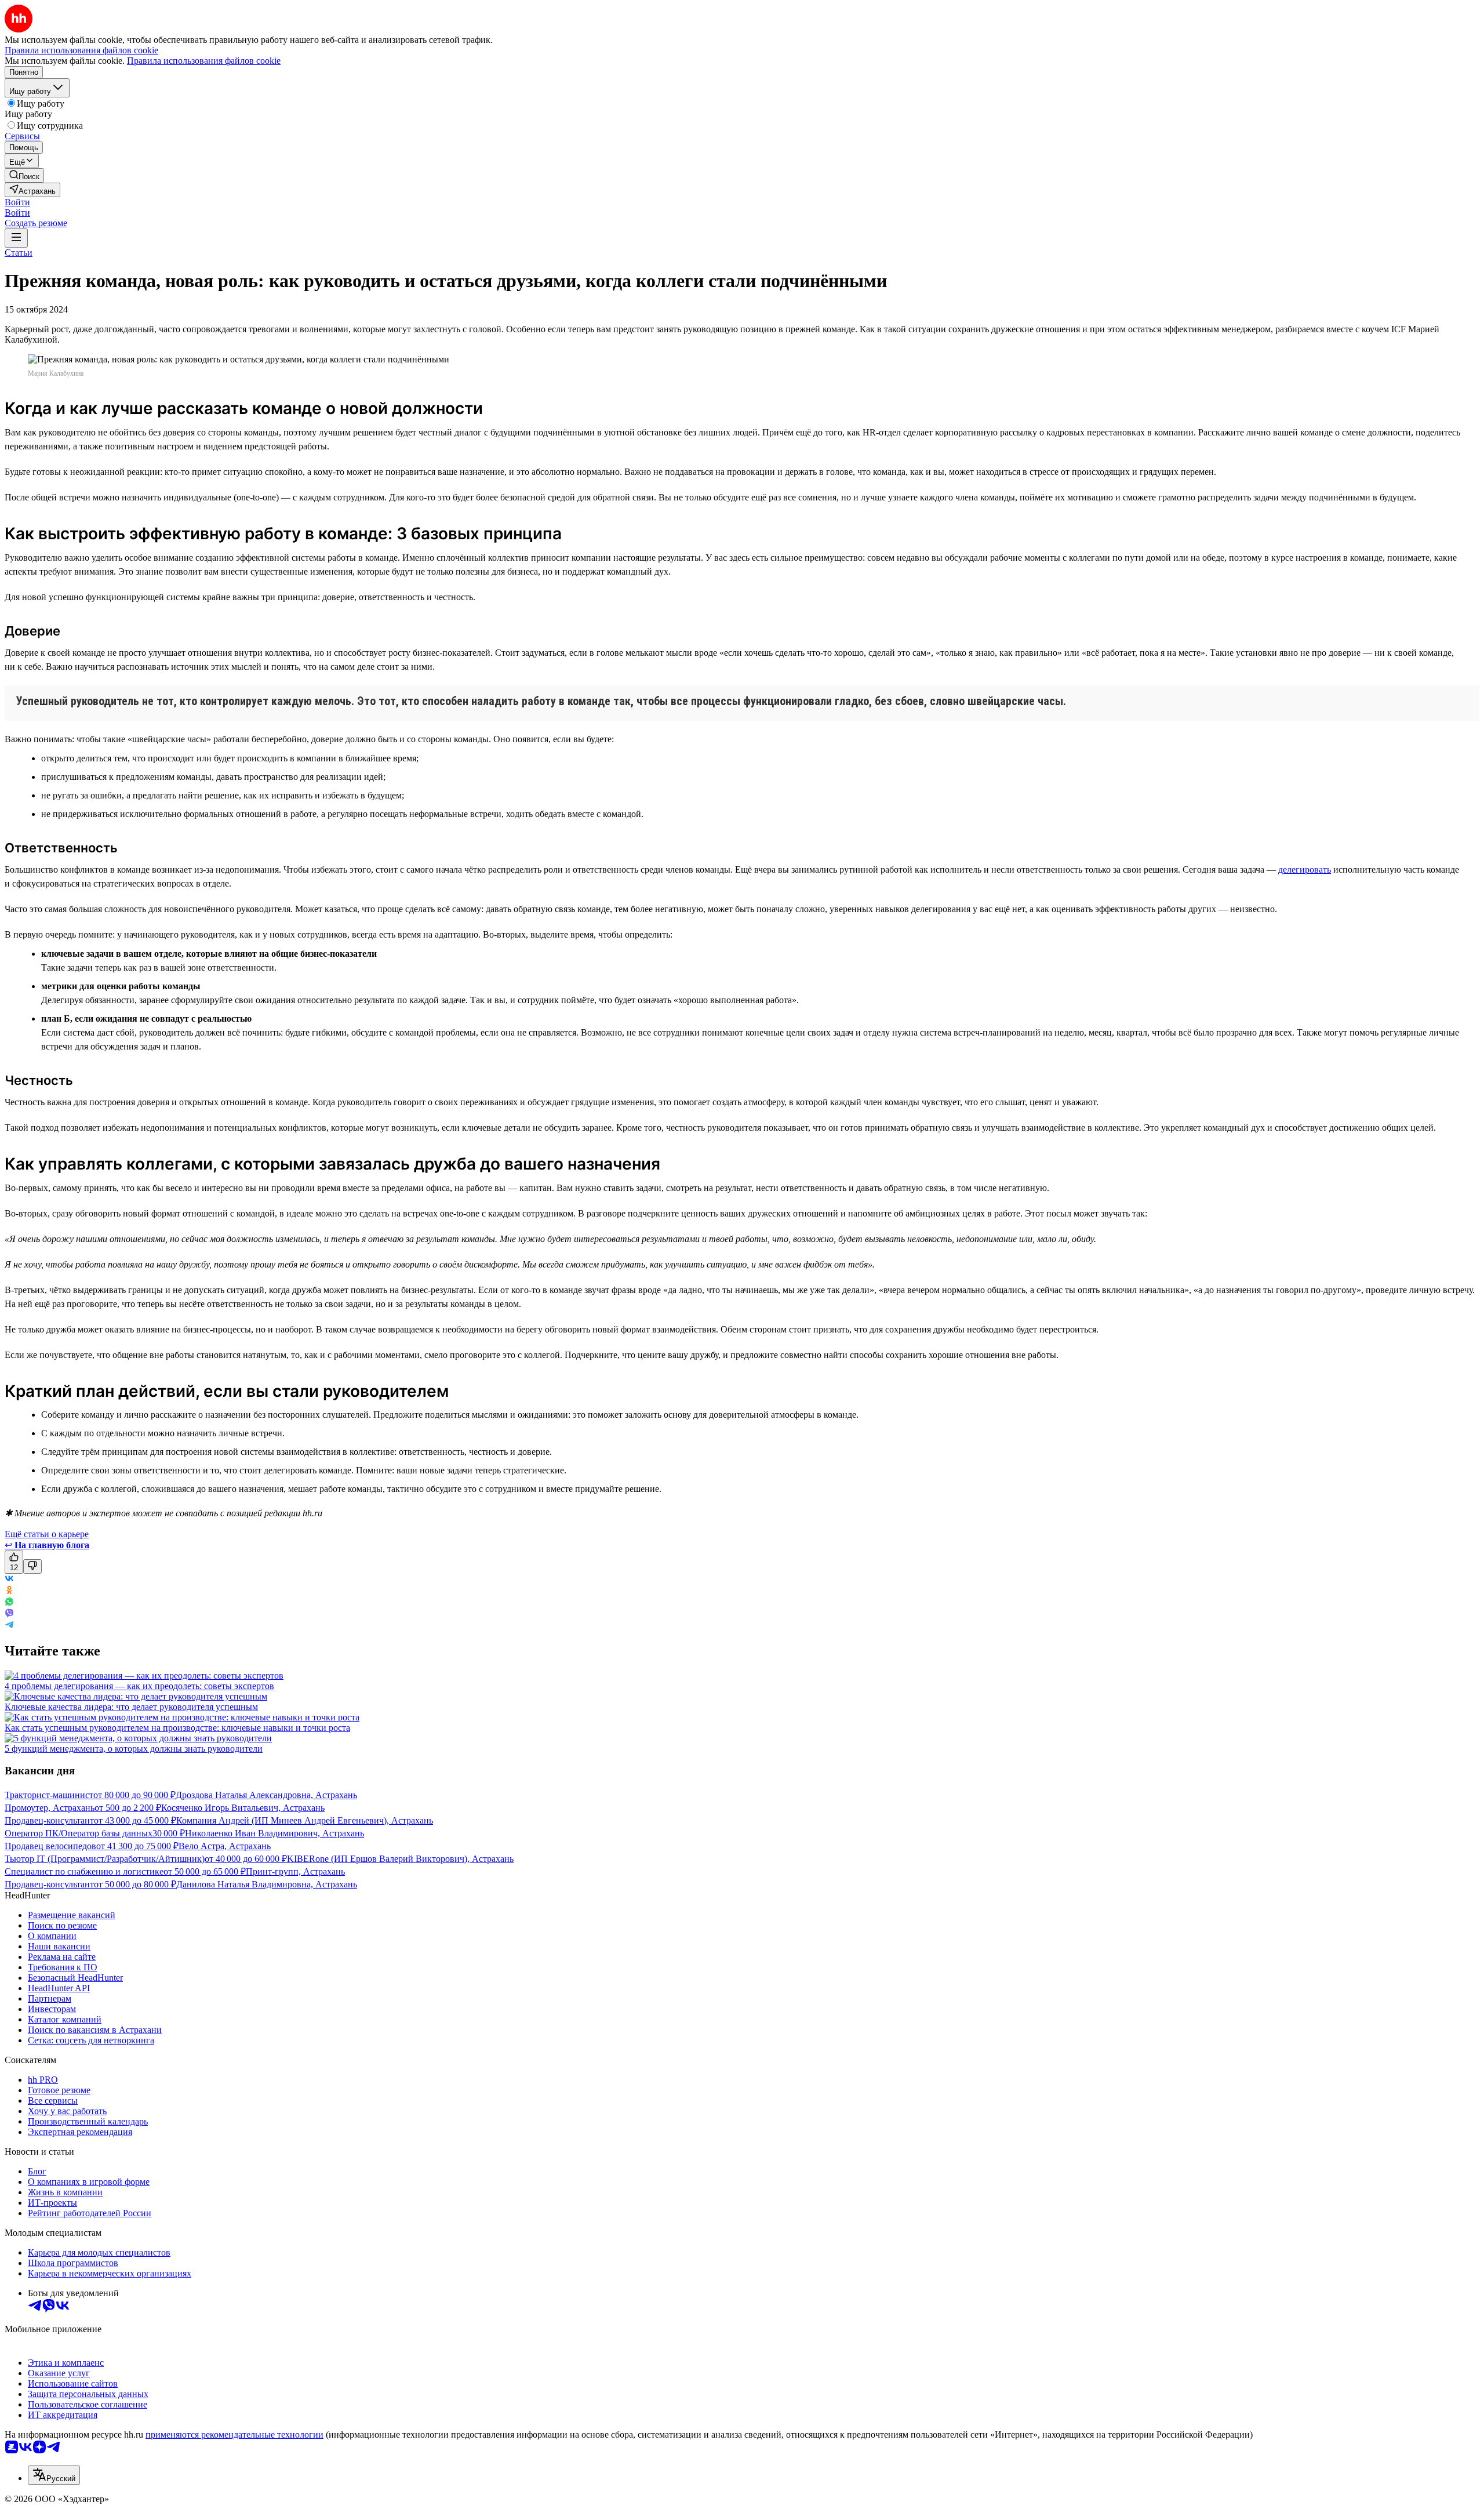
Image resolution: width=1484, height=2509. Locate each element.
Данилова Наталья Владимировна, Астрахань (267, 1884)
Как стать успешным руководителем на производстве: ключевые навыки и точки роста (177, 1728)
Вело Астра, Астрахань (225, 1846)
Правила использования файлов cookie (204, 61)
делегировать (1305, 869)
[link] (24, 175)
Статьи (19, 253)
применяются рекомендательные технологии (234, 2434)
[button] (17, 202)
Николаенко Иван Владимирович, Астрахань (274, 1833)
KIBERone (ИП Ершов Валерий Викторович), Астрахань (400, 1859)
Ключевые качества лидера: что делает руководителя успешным (131, 1707)
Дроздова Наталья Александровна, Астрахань (266, 1795)
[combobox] (54, 2475)
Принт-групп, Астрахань (295, 1871)
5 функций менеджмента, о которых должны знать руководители (134, 1749)
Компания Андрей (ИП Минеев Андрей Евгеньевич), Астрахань (305, 1820)
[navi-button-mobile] (16, 238)
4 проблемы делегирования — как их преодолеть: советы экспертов (139, 1686)
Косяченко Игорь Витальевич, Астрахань (243, 1808)
